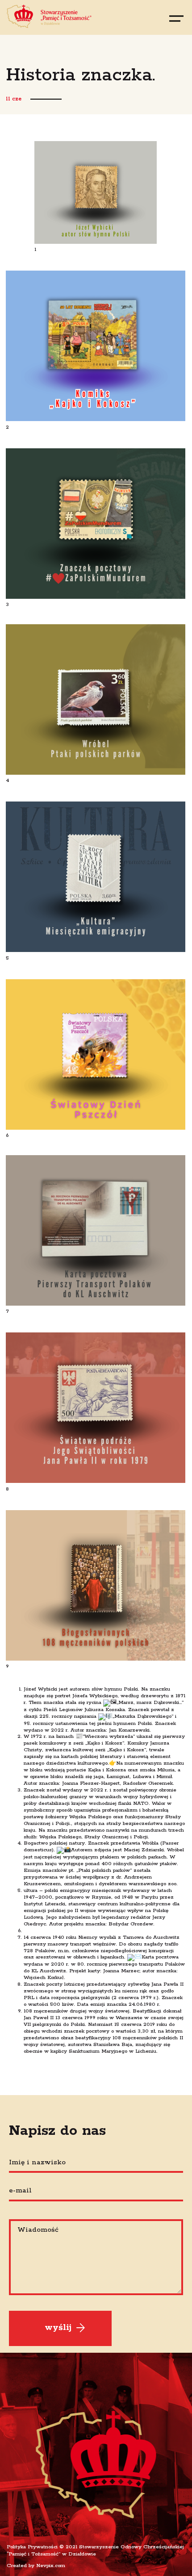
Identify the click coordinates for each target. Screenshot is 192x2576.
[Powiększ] (145, 153)
